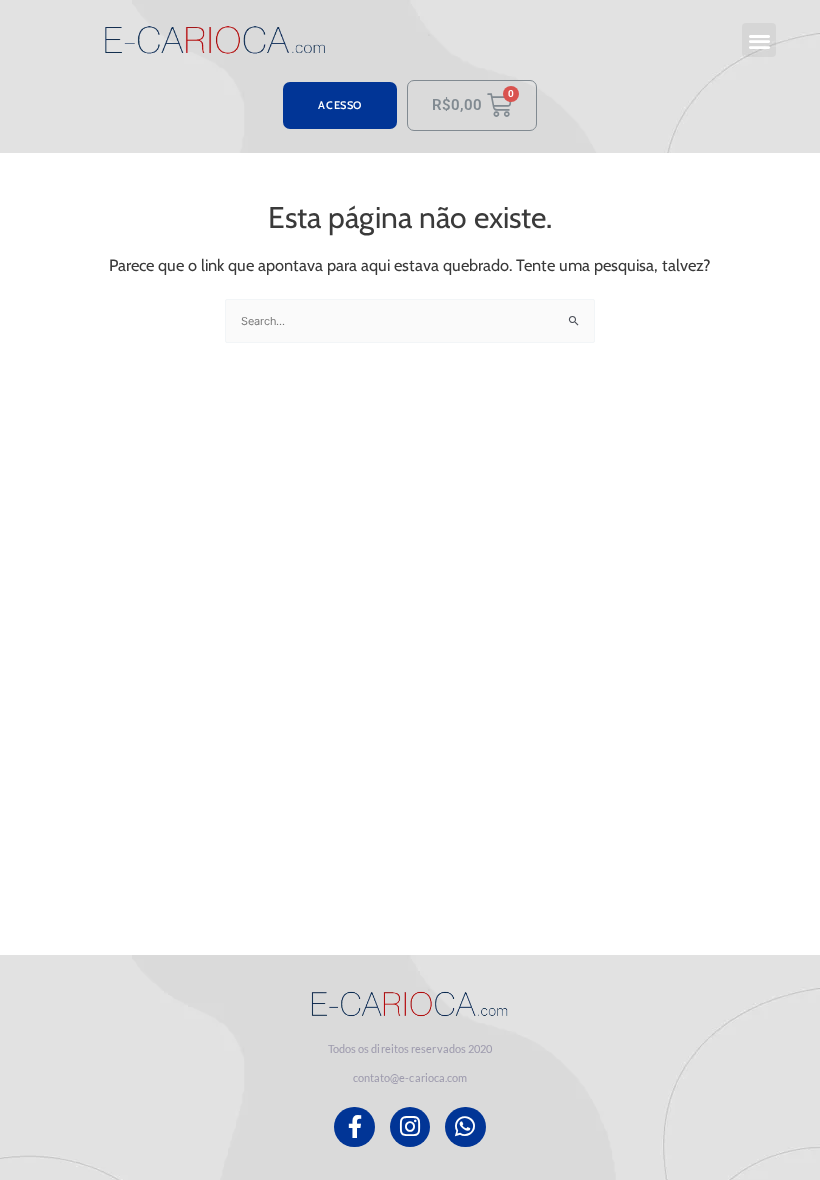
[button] (759, 40)
